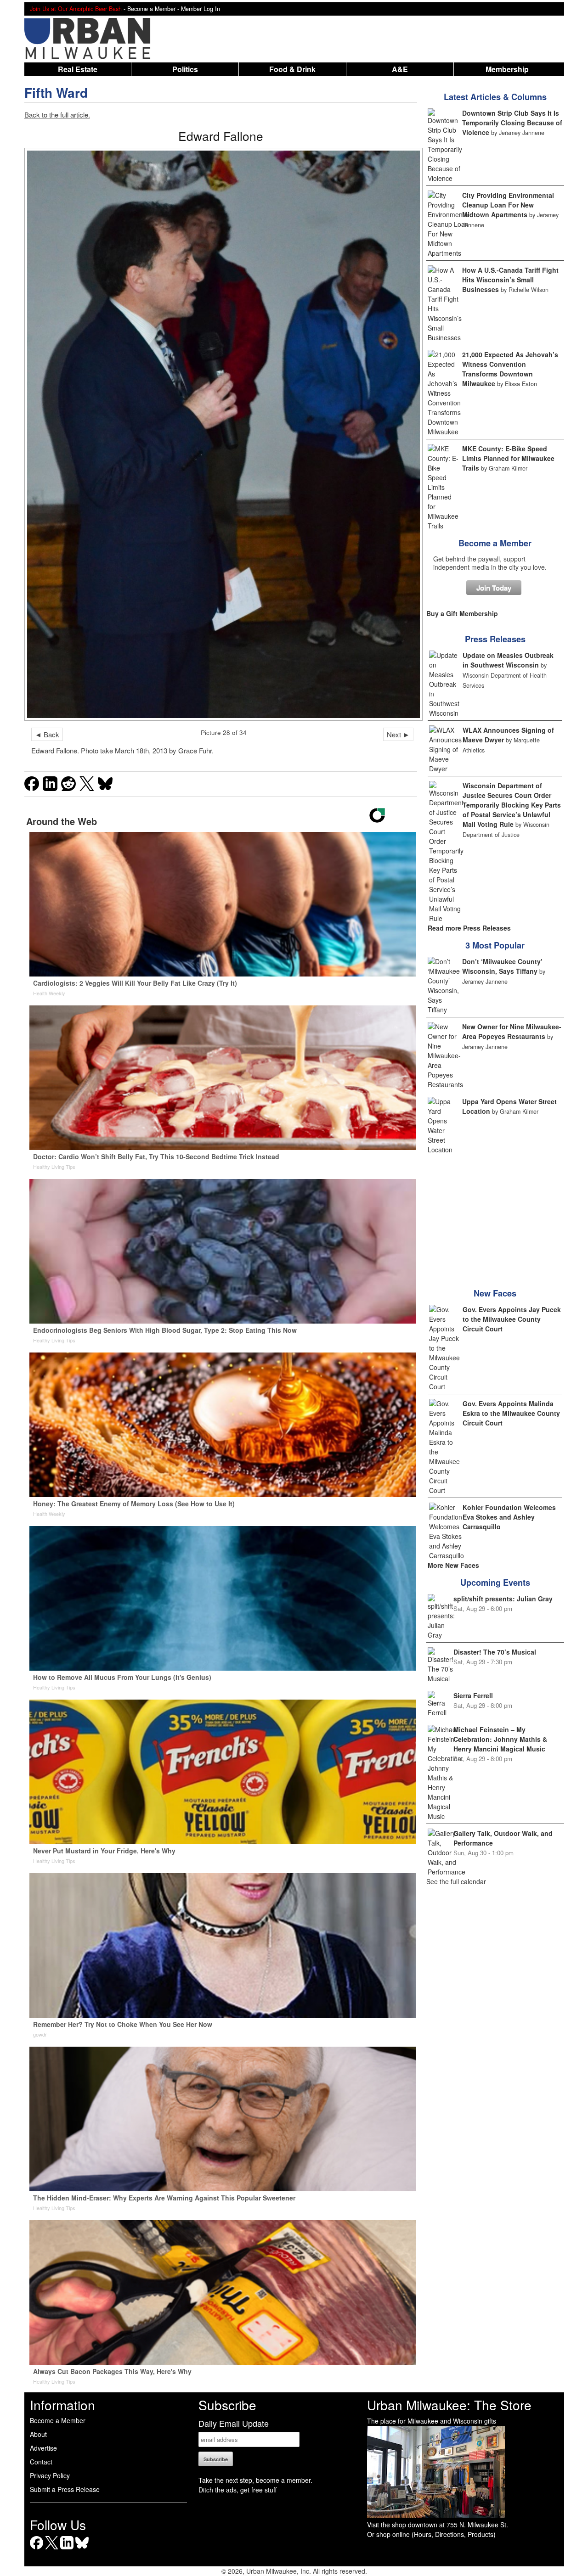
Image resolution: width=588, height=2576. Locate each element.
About (38, 2434)
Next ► (398, 734)
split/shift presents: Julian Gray (503, 1599)
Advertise (43, 2448)
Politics (185, 69)
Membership (507, 69)
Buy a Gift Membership (462, 613)
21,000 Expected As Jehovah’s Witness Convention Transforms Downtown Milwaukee (510, 369)
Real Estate (78, 69)
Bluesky (82, 2549)
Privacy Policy (50, 2475)
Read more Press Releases (469, 928)
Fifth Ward (56, 93)
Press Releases (495, 639)
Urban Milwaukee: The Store (449, 2405)
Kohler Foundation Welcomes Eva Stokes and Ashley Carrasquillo (509, 1517)
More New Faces (453, 1565)
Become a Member (495, 543)
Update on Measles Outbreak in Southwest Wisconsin (508, 660)
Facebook (37, 2549)
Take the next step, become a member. (255, 2480)
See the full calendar (456, 1881)
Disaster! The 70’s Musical (495, 1652)
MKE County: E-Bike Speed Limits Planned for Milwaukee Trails (508, 458)
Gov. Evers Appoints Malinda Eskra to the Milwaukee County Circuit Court (511, 1413)
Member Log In (201, 9)
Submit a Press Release (65, 2489)
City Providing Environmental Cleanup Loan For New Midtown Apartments (508, 205)
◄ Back (47, 734)
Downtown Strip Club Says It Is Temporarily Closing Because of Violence (512, 123)
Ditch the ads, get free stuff (237, 2490)
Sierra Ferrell (473, 1695)
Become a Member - (154, 9)
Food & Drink (292, 69)
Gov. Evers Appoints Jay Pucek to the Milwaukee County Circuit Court (512, 1319)
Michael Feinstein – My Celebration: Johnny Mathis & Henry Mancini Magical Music (500, 1739)
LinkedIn (67, 2549)
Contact (41, 2462)
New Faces (495, 1293)
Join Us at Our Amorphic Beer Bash (76, 9)
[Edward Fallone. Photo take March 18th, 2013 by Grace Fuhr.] (221, 434)
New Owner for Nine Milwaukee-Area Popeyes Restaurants (512, 1031)
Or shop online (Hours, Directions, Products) (431, 2534)
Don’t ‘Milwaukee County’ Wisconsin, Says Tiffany (502, 966)
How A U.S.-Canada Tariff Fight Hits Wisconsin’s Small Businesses (510, 280)
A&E (400, 69)
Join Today (494, 588)
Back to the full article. (57, 115)
